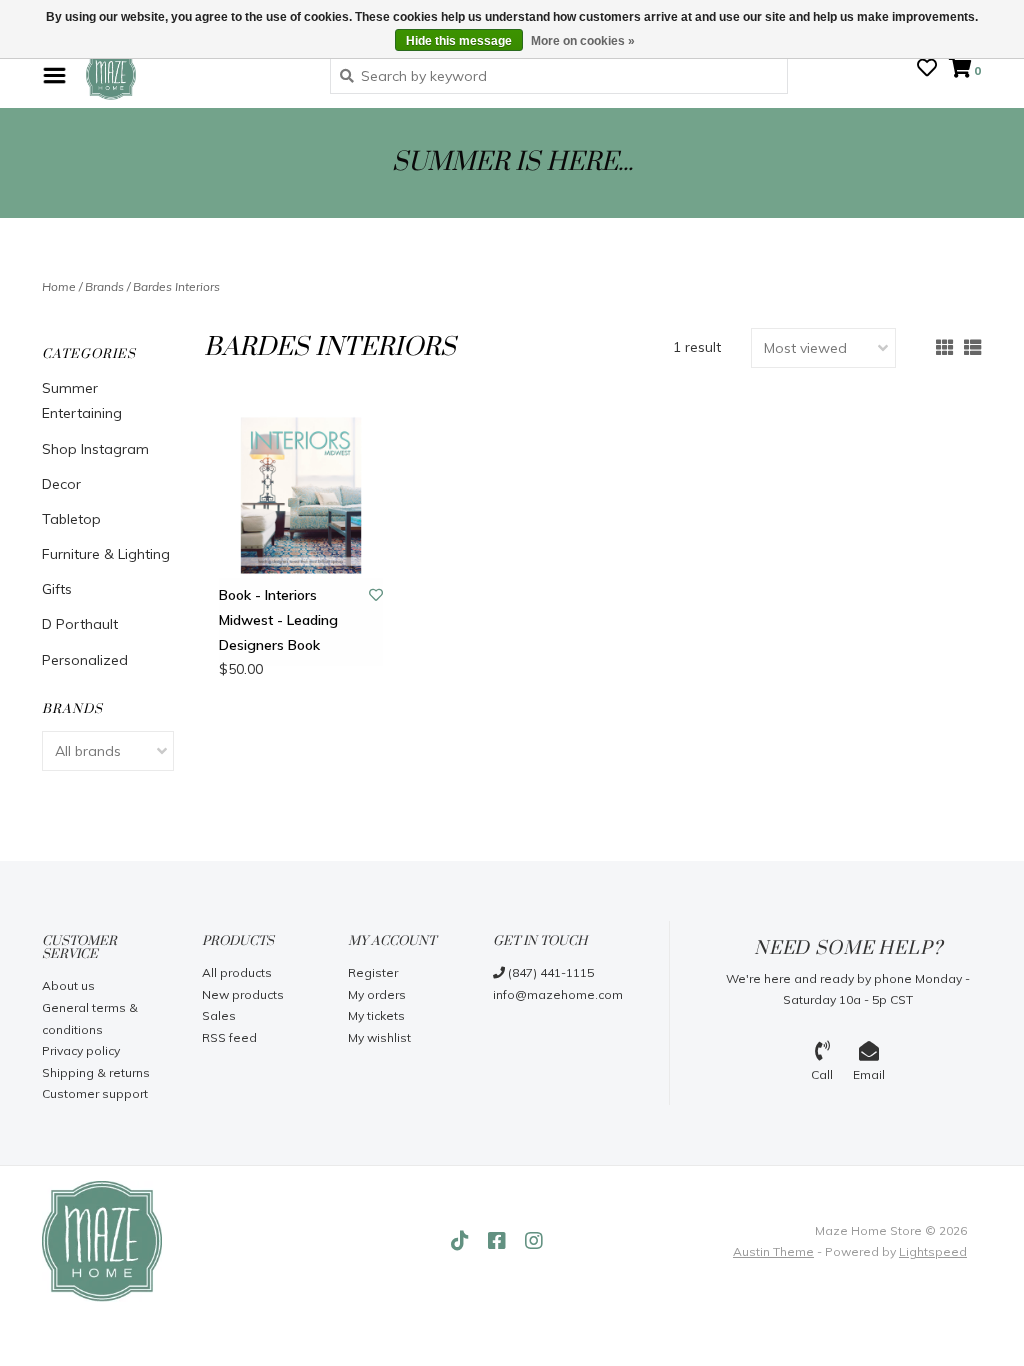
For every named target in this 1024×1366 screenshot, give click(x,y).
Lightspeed (933, 1251)
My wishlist (379, 1037)
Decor (61, 484)
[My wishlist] (927, 70)
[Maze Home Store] (193, 75)
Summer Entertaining (82, 400)
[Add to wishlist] (376, 595)
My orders (377, 994)
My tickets (376, 1015)
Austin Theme (773, 1251)
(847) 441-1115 (549, 972)
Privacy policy (81, 1050)
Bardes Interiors (176, 286)
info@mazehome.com (558, 994)
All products (237, 972)
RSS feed (229, 1037)
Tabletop (71, 519)
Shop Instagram (95, 449)
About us (68, 985)
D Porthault (80, 624)
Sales (219, 1015)
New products (243, 994)
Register (373, 972)
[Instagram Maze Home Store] (534, 1241)
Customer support (95, 1093)
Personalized (85, 660)
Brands (104, 286)
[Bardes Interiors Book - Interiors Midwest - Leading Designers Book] (301, 495)
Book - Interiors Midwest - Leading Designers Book (278, 620)
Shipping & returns (96, 1072)
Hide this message (459, 41)
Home (59, 286)
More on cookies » (583, 41)
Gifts (57, 589)
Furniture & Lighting (106, 554)
